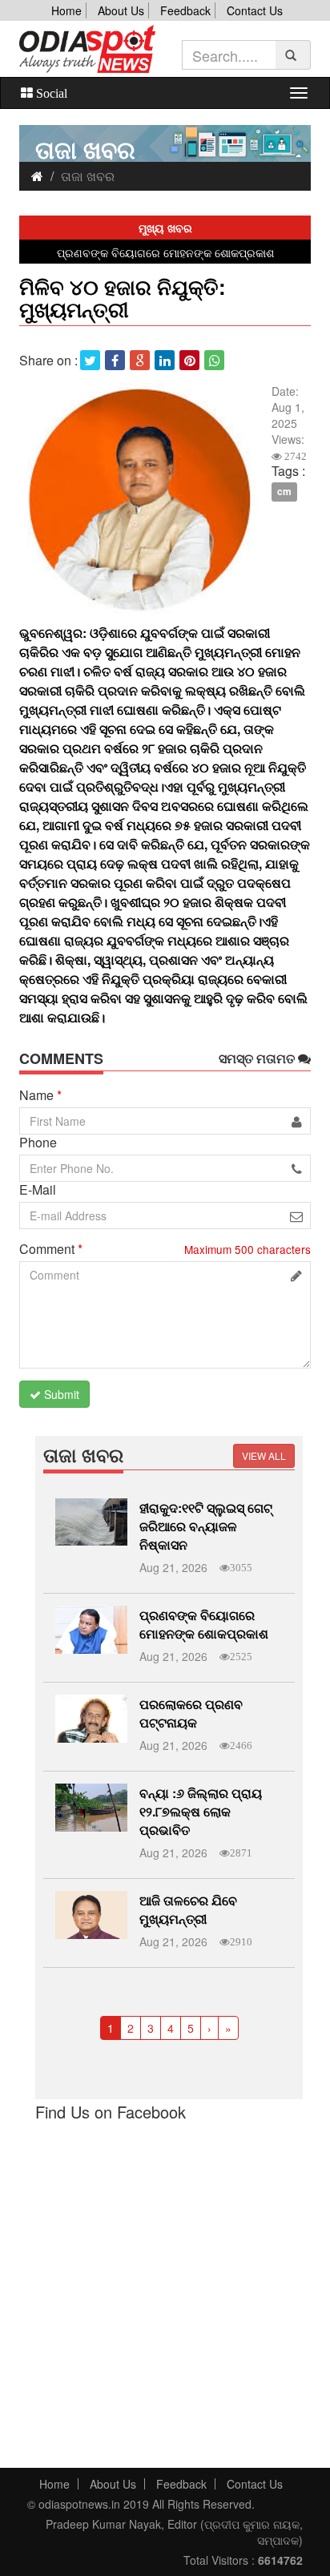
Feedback (185, 10)
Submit (60, 1394)
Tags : (288, 471)
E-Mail (38, 1190)
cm (284, 492)
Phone (38, 1143)
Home (66, 10)
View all (264, 1455)
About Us (121, 10)
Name (40, 1095)
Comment (51, 1249)
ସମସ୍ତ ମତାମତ (258, 1058)
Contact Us (255, 10)
